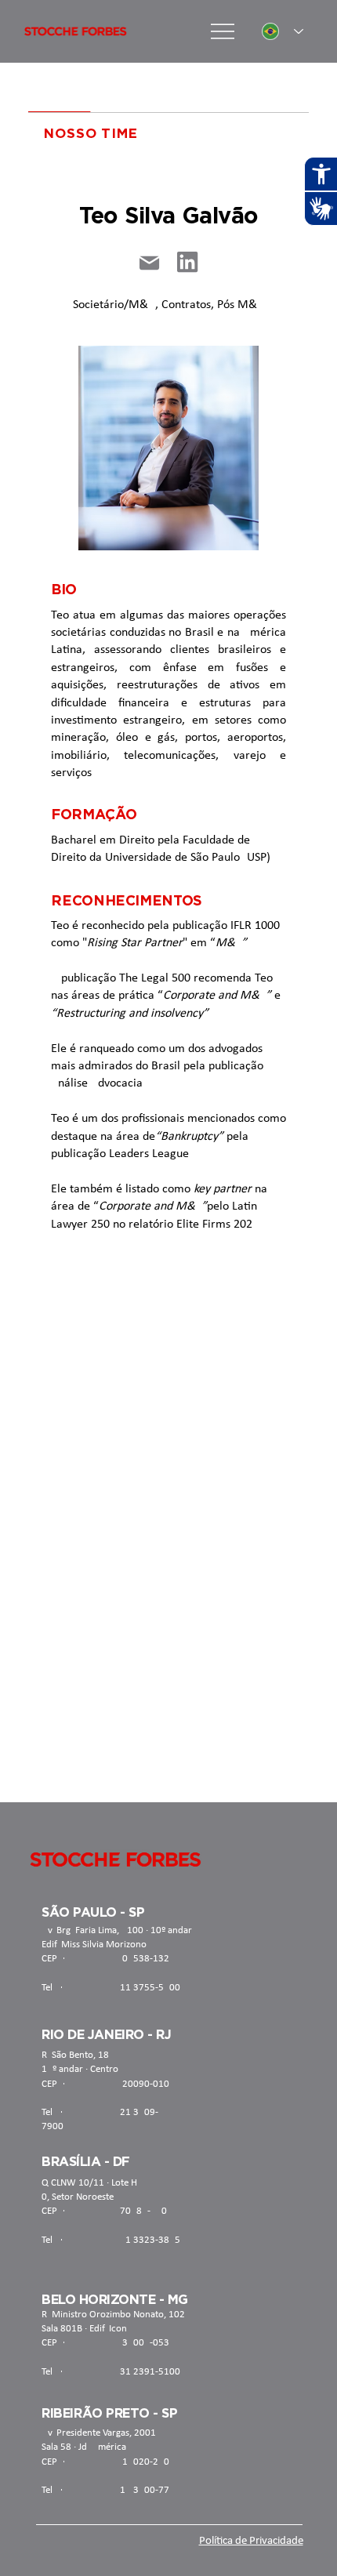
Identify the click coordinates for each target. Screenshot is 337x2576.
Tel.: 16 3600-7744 (111, 2490)
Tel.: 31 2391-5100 (111, 2372)
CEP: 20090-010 (105, 2084)
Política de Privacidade (251, 2541)
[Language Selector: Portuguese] (283, 32)
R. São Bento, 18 (75, 2055)
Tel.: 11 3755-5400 (111, 1988)
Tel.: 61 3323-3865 (111, 2240)
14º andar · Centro (80, 2069)
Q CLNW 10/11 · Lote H (89, 2183)
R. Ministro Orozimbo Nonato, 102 (113, 2315)
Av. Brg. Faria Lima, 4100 (92, 1930)
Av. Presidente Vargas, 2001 (99, 2433)
